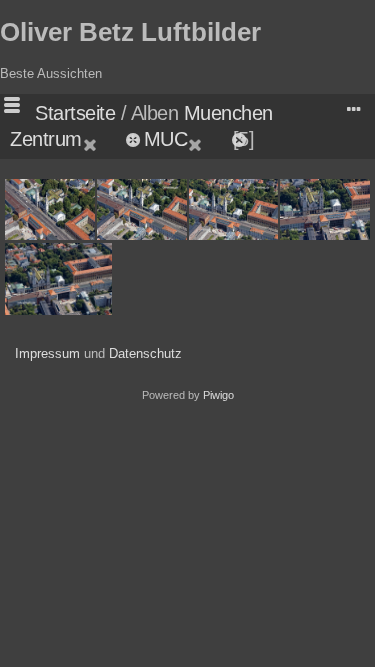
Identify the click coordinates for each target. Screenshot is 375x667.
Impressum (47, 353)
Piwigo (218, 395)
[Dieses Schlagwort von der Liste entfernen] (102, 139)
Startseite (75, 113)
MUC (166, 139)
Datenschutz (145, 353)
